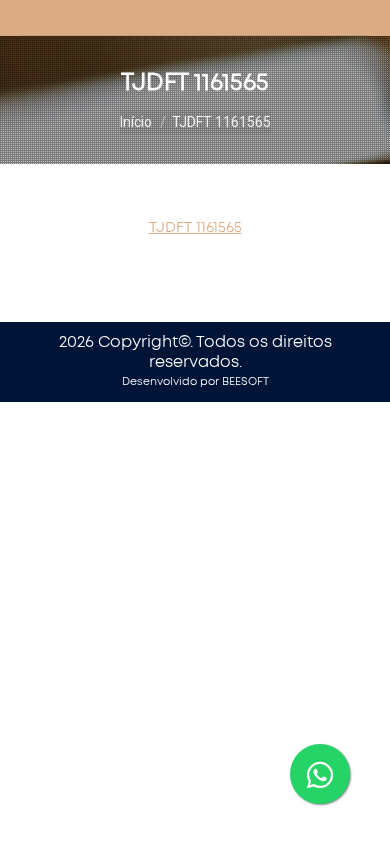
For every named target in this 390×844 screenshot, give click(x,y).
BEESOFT (245, 381)
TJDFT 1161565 (195, 227)
